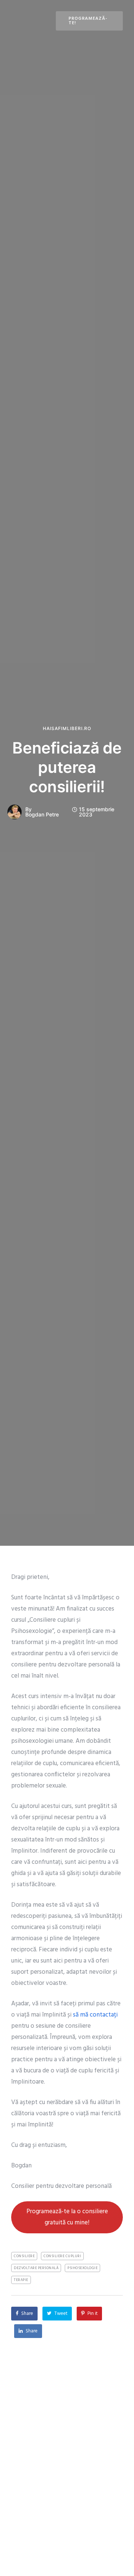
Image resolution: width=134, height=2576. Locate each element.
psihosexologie (82, 2268)
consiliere (24, 2256)
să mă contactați (95, 2015)
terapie (21, 2280)
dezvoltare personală (36, 2268)
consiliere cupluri (62, 2256)
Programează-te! (88, 21)
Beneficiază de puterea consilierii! (67, 767)
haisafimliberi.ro (67, 729)
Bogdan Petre (42, 815)
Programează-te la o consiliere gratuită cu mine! (67, 2217)
